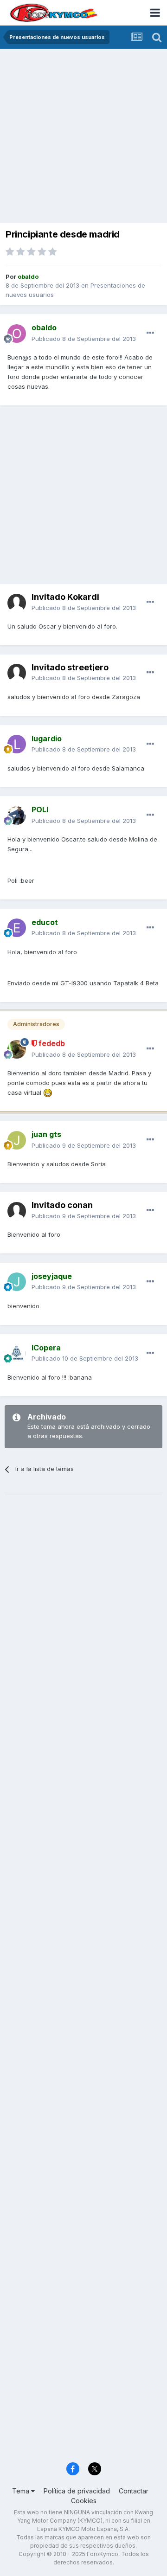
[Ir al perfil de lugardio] (17, 744)
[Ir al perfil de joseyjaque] (17, 1282)
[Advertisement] (83, 137)
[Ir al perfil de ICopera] (17, 1353)
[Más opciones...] (150, 333)
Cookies (84, 2501)
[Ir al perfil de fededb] (17, 1049)
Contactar (134, 2491)
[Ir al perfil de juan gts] (17, 1140)
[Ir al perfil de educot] (17, 928)
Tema (22, 2491)
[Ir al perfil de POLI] (17, 816)
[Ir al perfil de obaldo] (17, 334)
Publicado (84, 339)
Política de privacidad (77, 2491)
